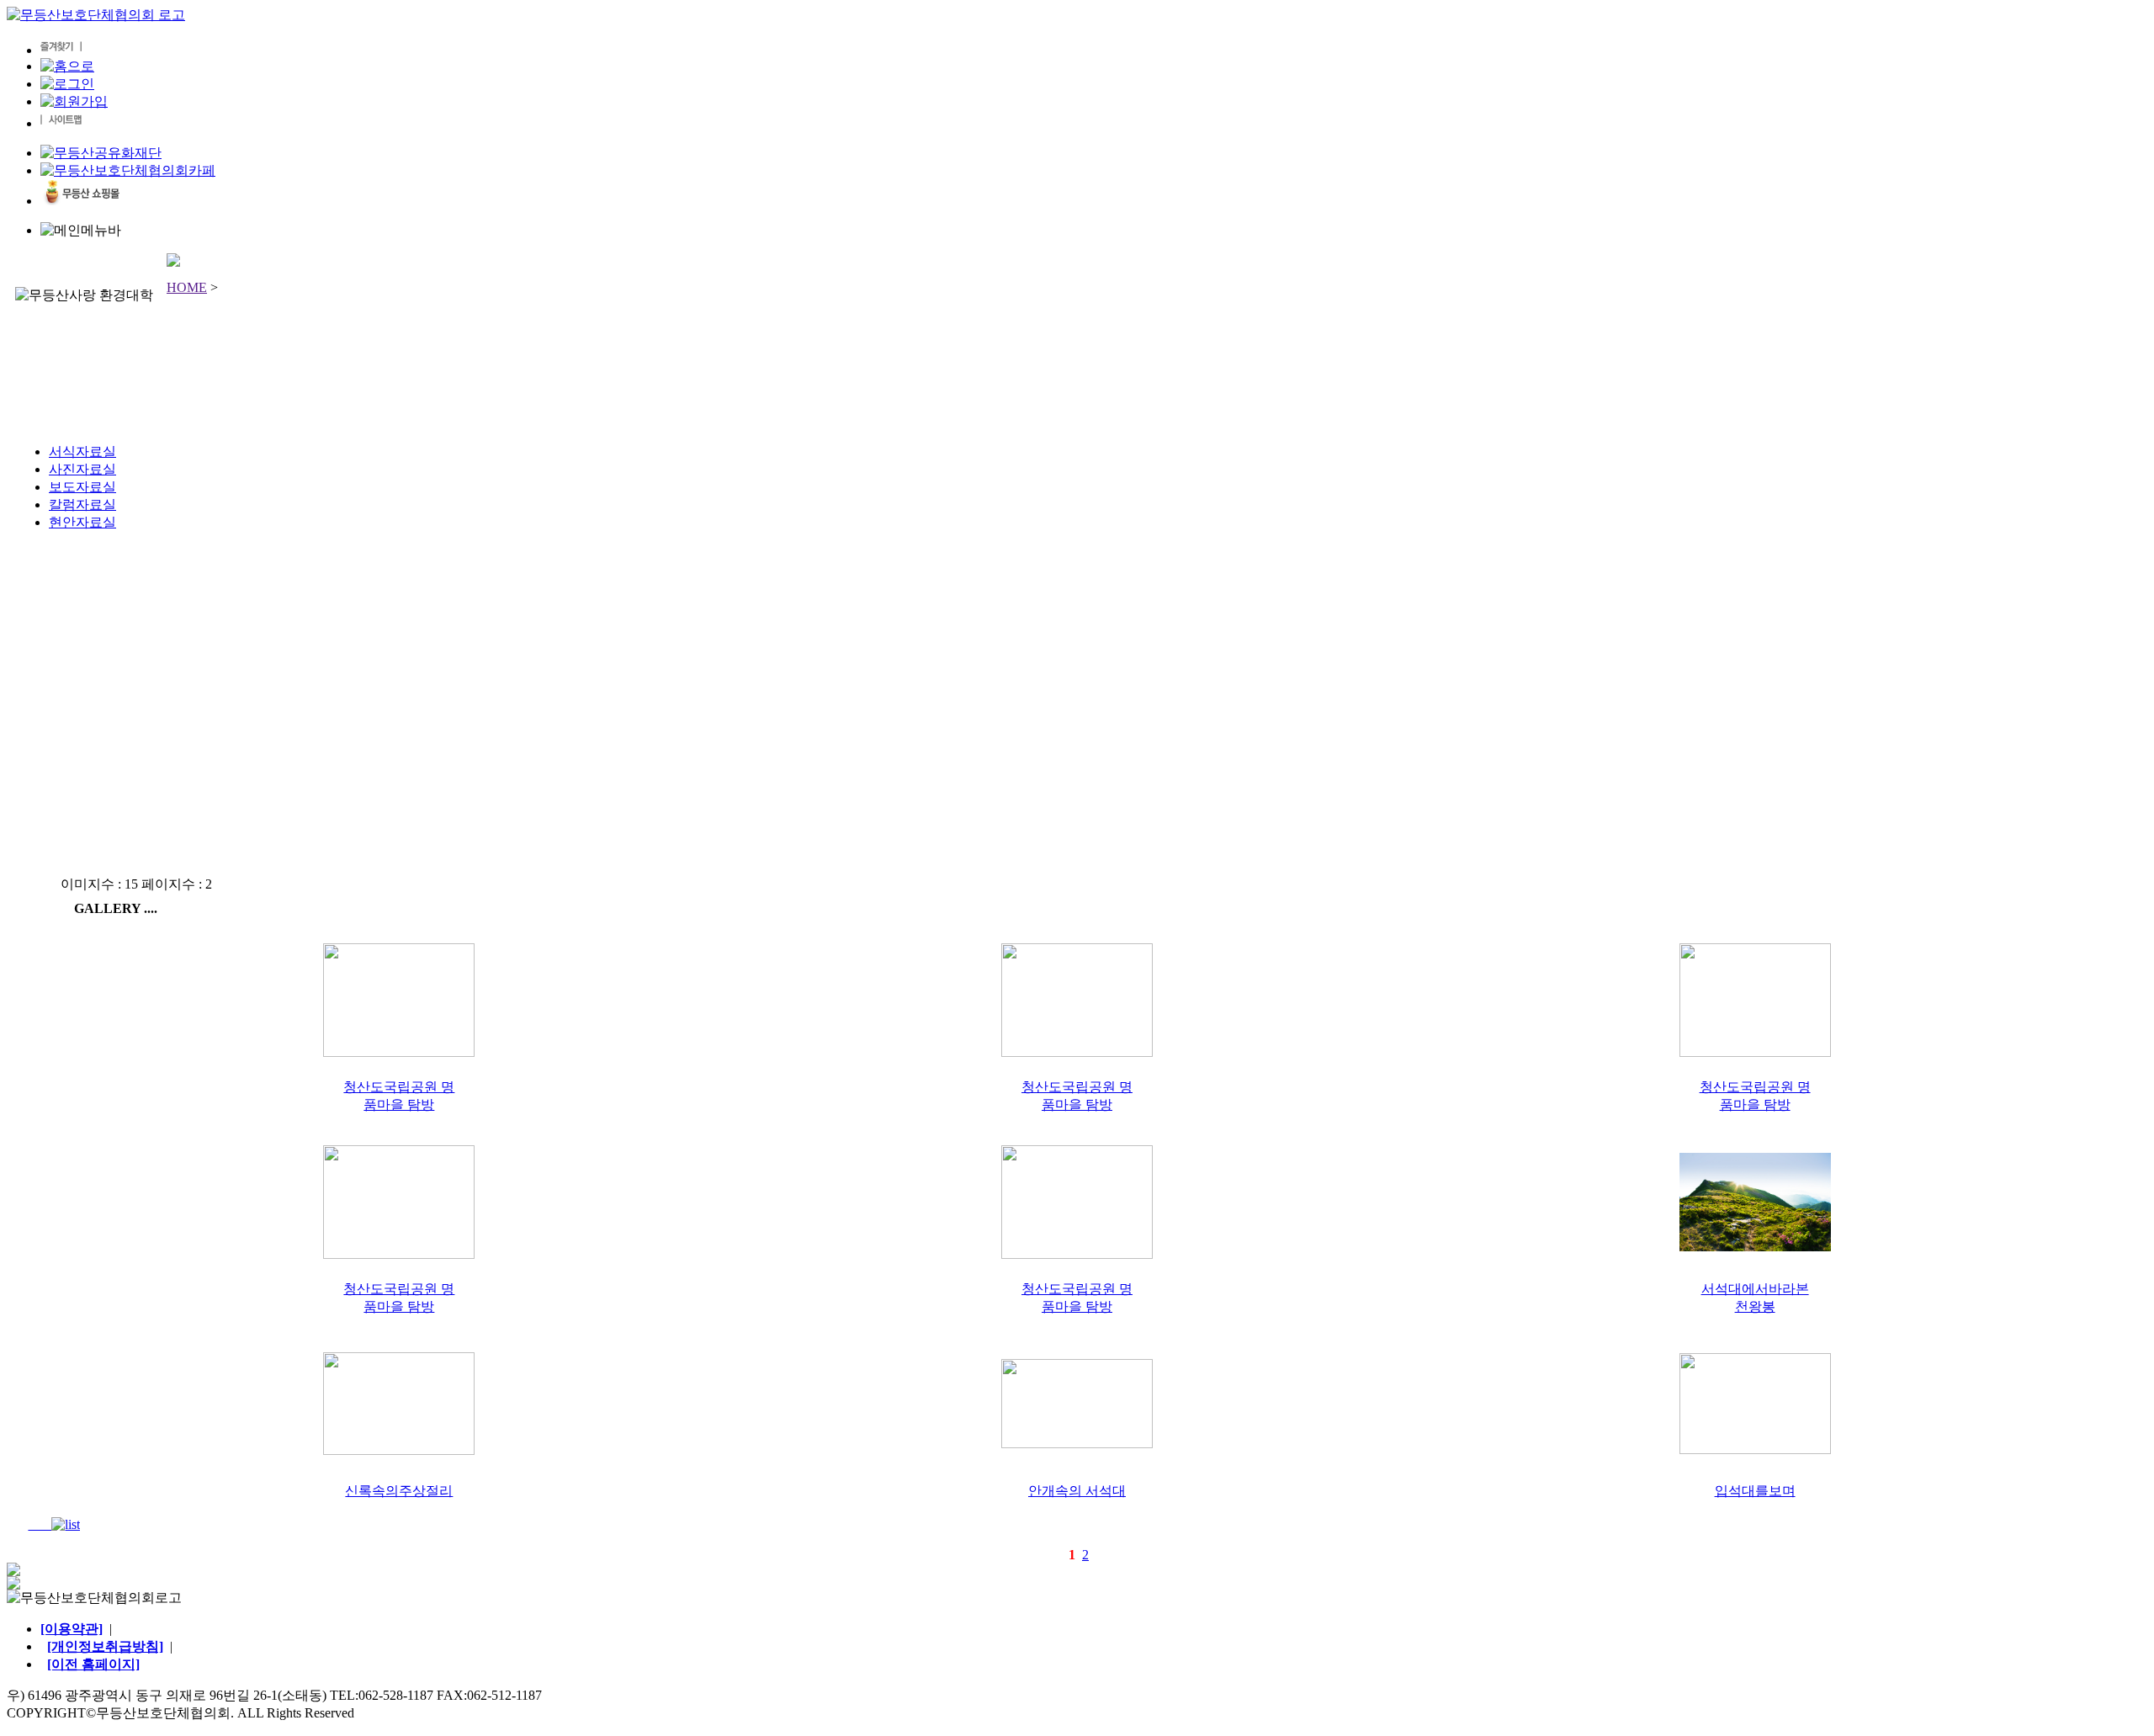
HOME (187, 287)
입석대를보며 (1755, 1491)
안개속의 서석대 (1077, 1491)
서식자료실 (82, 451)
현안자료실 (82, 522)
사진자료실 (82, 469)
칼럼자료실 (82, 504)
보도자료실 (82, 487)
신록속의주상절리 (399, 1491)
